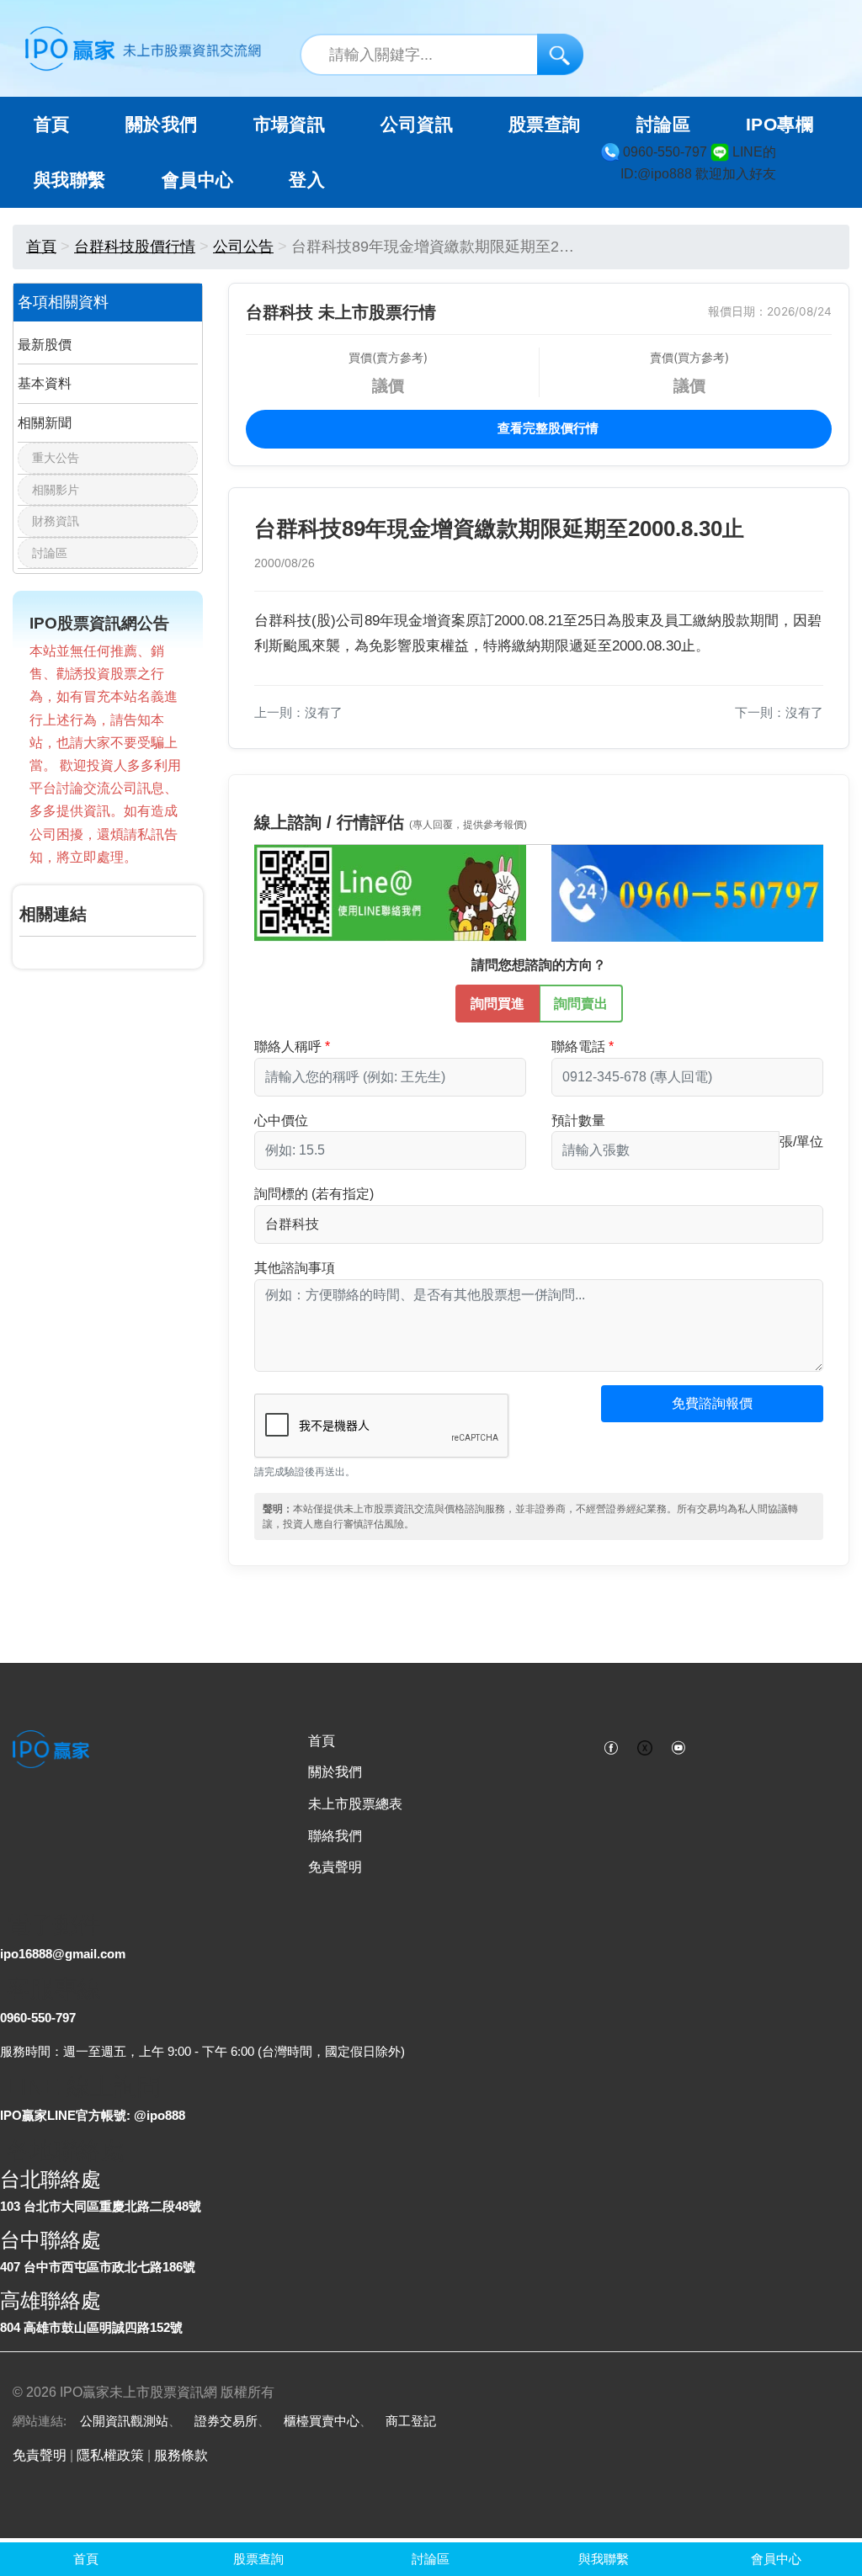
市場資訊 (290, 125)
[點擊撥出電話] (687, 892)
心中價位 (281, 1121)
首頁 (52, 125)
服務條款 (181, 2455)
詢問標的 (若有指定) (314, 1194)
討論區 (663, 125)
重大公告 (56, 458)
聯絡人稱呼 (288, 1046)
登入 (307, 180)
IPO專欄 (780, 125)
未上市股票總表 (355, 1804)
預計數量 (578, 1121)
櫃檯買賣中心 (322, 2421)
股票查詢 (545, 125)
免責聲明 (335, 1867)
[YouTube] (678, 1746)
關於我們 (335, 1772)
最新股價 (45, 345)
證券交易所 (226, 2421)
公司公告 (243, 247)
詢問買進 (498, 1004)
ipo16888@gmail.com (63, 1954)
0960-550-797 (38, 2018)
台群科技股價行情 (135, 247)
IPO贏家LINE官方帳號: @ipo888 (93, 2115)
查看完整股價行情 (546, 428)
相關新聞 (45, 423)
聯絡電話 (578, 1046)
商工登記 (411, 2421)
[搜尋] (560, 54)
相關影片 (56, 490)
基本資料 (45, 383)
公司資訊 (417, 125)
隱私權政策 (110, 2455)
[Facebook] (611, 1746)
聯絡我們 (335, 1836)
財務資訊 (56, 521)
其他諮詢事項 (295, 1268)
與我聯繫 (70, 180)
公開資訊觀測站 (124, 2421)
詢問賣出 (581, 1004)
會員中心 (198, 180)
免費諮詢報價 (712, 1403)
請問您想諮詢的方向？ (539, 965)
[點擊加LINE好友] (390, 892)
